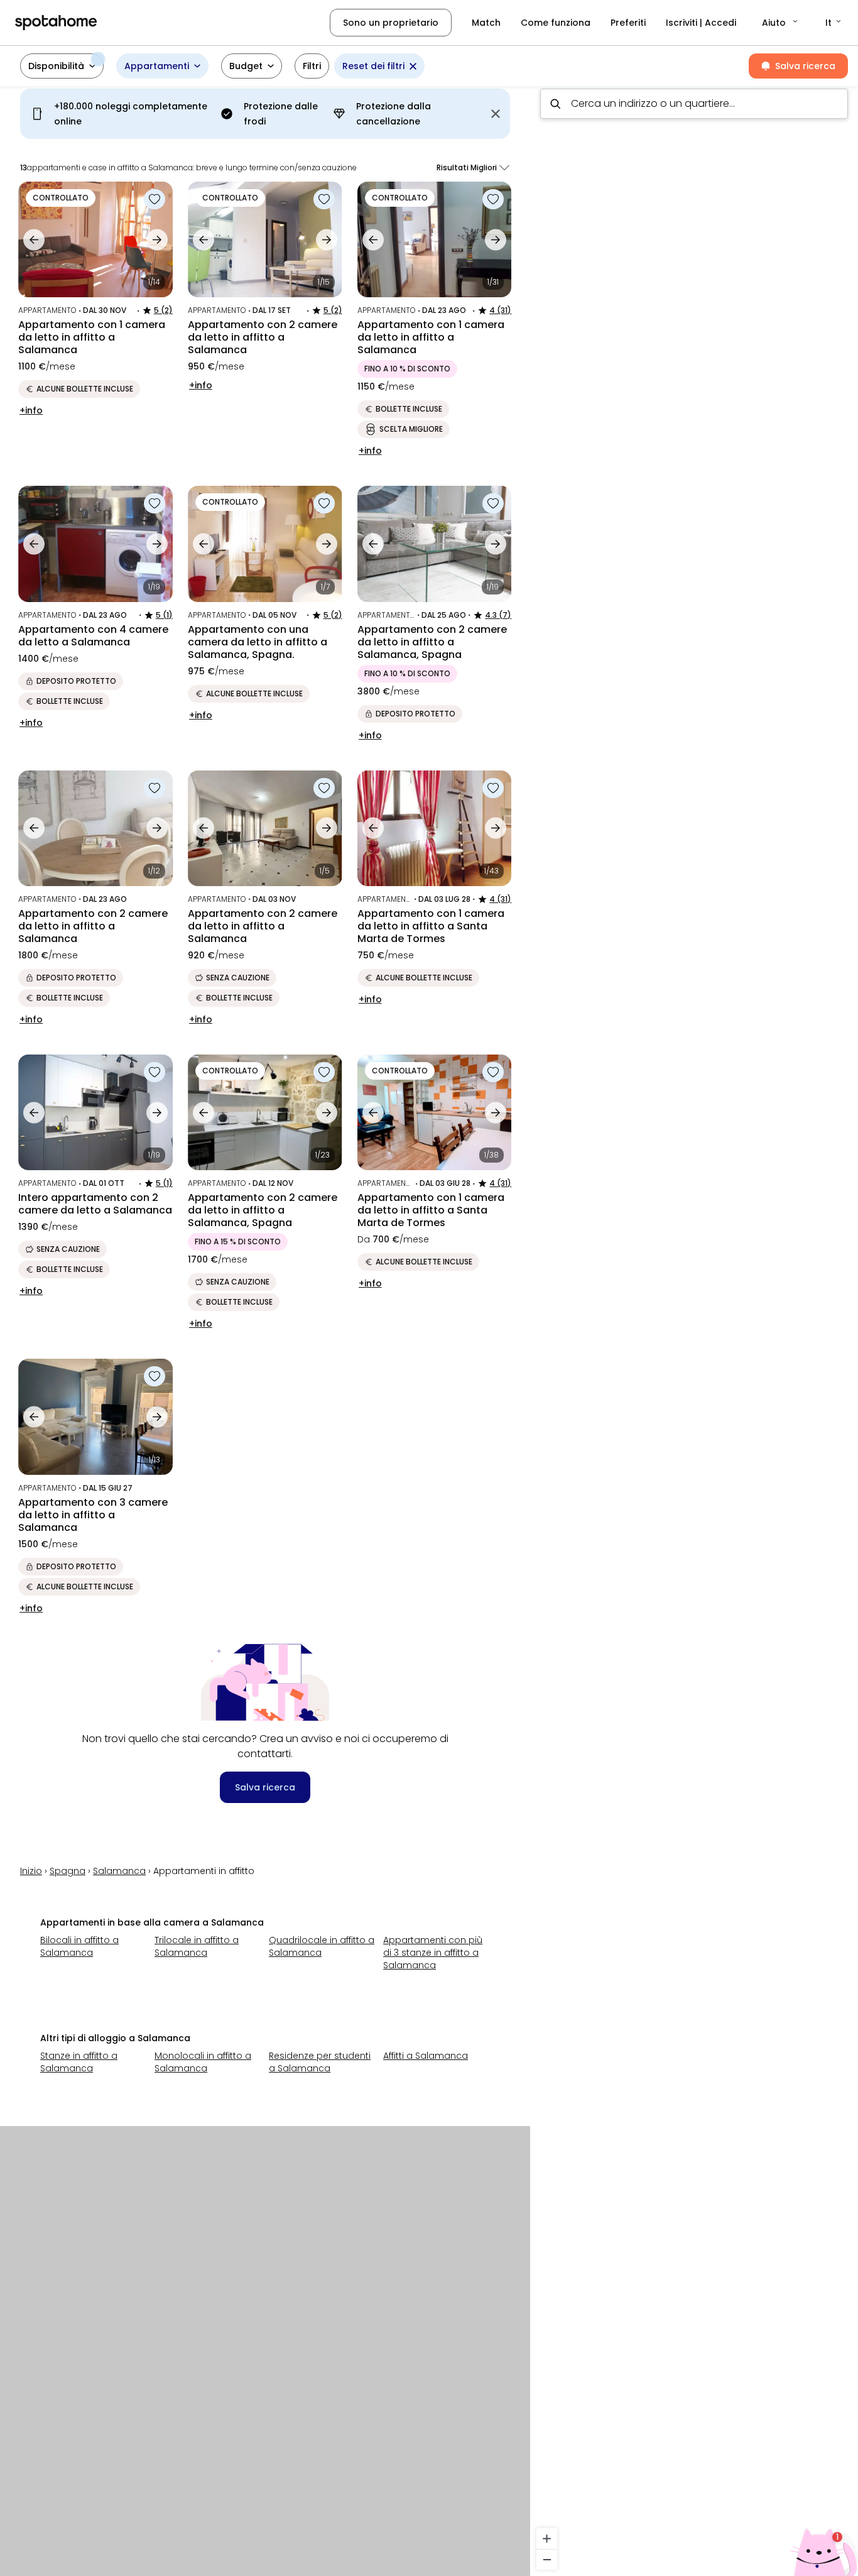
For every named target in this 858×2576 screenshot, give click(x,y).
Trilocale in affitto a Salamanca (197, 1946)
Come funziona (556, 23)
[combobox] (694, 104)
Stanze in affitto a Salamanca (79, 2062)
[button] (781, 23)
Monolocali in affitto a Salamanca (203, 2062)
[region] (694, 1327)
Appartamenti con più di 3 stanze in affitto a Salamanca (433, 1953)
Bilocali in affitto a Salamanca (79, 1946)
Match (486, 23)
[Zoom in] (547, 2539)
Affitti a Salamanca (426, 2056)
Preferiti (628, 23)
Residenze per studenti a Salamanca (320, 2062)
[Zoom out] (547, 2559)
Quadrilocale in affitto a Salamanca (322, 1946)
